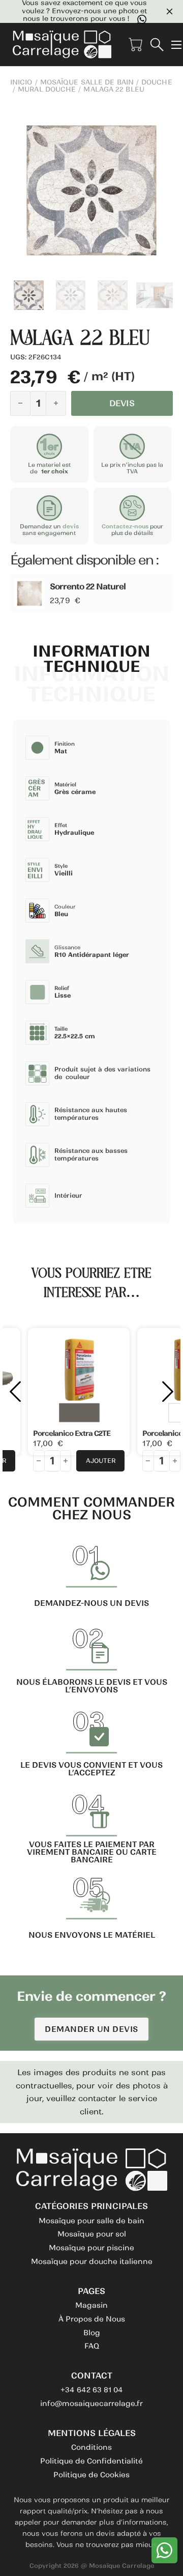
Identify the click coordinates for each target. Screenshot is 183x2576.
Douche (157, 82)
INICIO (21, 82)
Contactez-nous (125, 526)
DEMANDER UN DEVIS (91, 2029)
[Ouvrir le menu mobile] (176, 45)
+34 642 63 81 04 (92, 2390)
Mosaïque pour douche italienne (92, 2261)
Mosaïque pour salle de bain (91, 2221)
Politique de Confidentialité (91, 2461)
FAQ (92, 2346)
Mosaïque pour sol (92, 2234)
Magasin (91, 2305)
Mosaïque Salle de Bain (87, 82)
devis (71, 526)
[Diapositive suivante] (168, 1392)
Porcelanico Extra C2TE (72, 1433)
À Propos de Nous (92, 2319)
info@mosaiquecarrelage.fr (91, 2403)
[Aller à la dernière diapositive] (15, 1392)
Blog (92, 2333)
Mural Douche (47, 90)
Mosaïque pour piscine (91, 2248)
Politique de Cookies (91, 2475)
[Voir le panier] (135, 45)
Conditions (91, 2447)
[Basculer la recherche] (157, 45)
